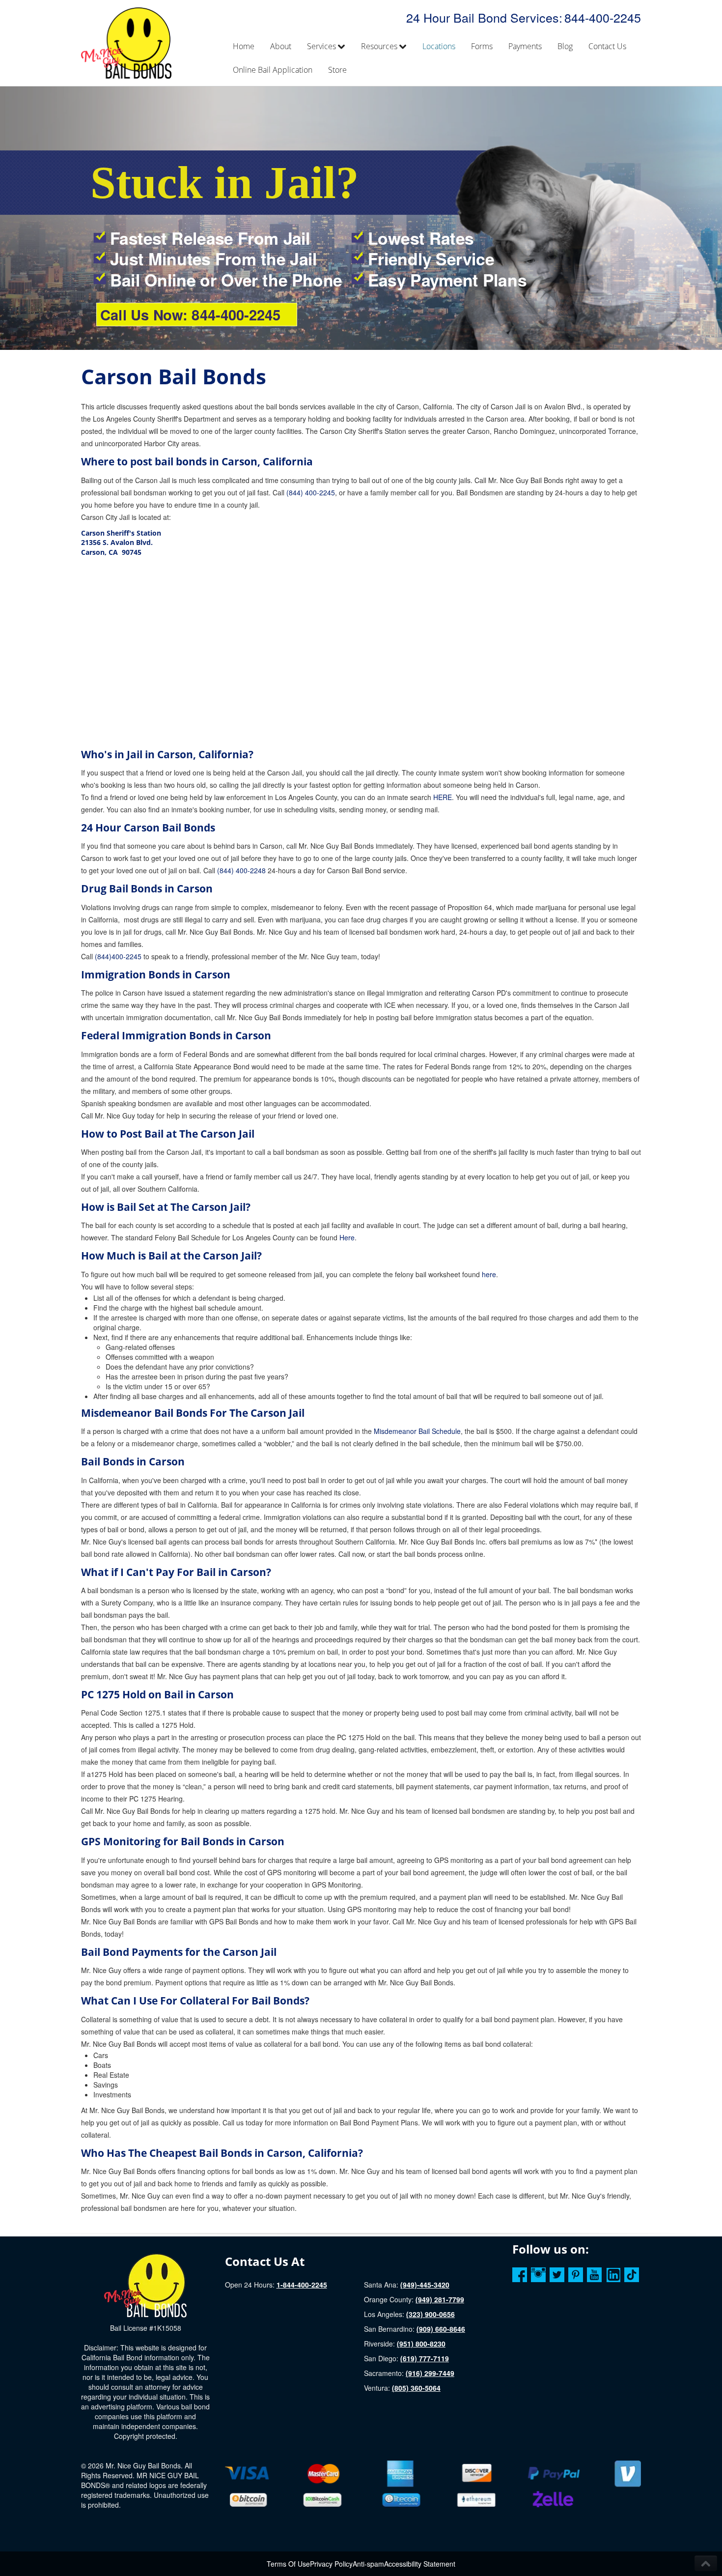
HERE (443, 797)
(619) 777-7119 (425, 2358)
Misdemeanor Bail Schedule (417, 1431)
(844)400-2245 (118, 956)
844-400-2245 (603, 17)
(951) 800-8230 (421, 2344)
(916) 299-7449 (430, 2373)
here (489, 1274)
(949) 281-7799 (440, 2299)
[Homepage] (145, 2285)
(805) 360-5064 (416, 2388)
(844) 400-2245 (311, 492)
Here (347, 1237)
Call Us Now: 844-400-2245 (190, 315)
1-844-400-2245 (302, 2285)
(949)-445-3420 (425, 2285)
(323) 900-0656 (430, 2314)
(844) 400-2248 (241, 870)
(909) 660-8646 (441, 2329)
